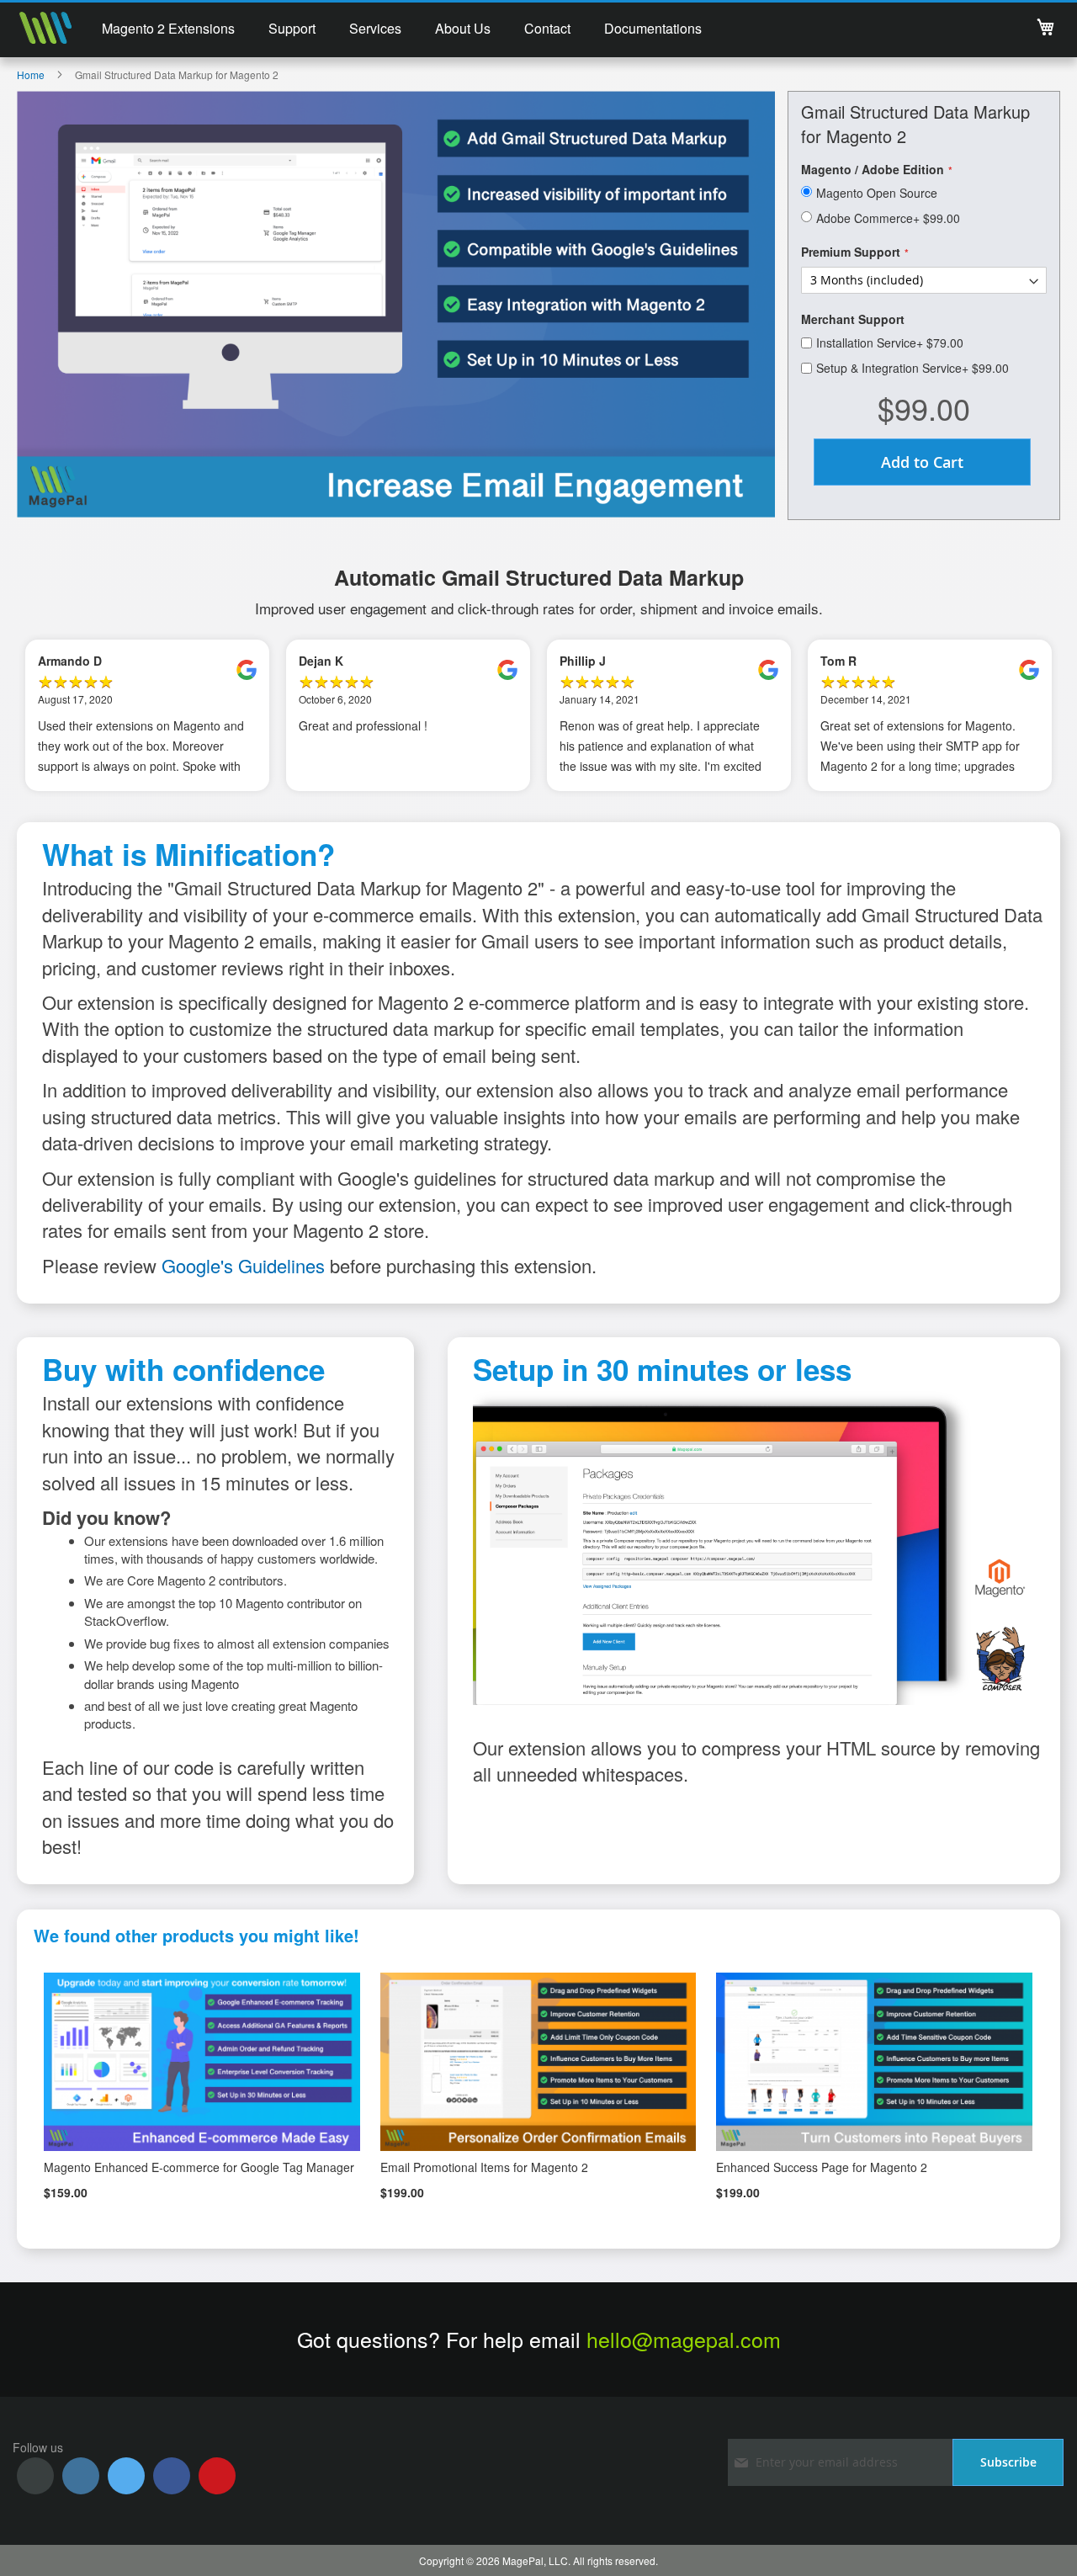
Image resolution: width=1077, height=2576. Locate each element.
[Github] (35, 2476)
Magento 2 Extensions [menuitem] (168, 28)
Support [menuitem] (292, 28)
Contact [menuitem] (547, 28)
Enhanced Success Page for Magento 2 (822, 2167)
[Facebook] (172, 2476)
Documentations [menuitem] (653, 28)
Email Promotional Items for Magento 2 (484, 2167)
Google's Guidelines (243, 1265)
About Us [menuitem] (463, 28)
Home (31, 74)
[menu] (402, 30)
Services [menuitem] (375, 28)
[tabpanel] (147, 715)
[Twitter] (126, 2476)
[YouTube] (217, 2476)
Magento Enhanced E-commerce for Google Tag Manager (199, 2167)
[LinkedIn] (81, 2476)
